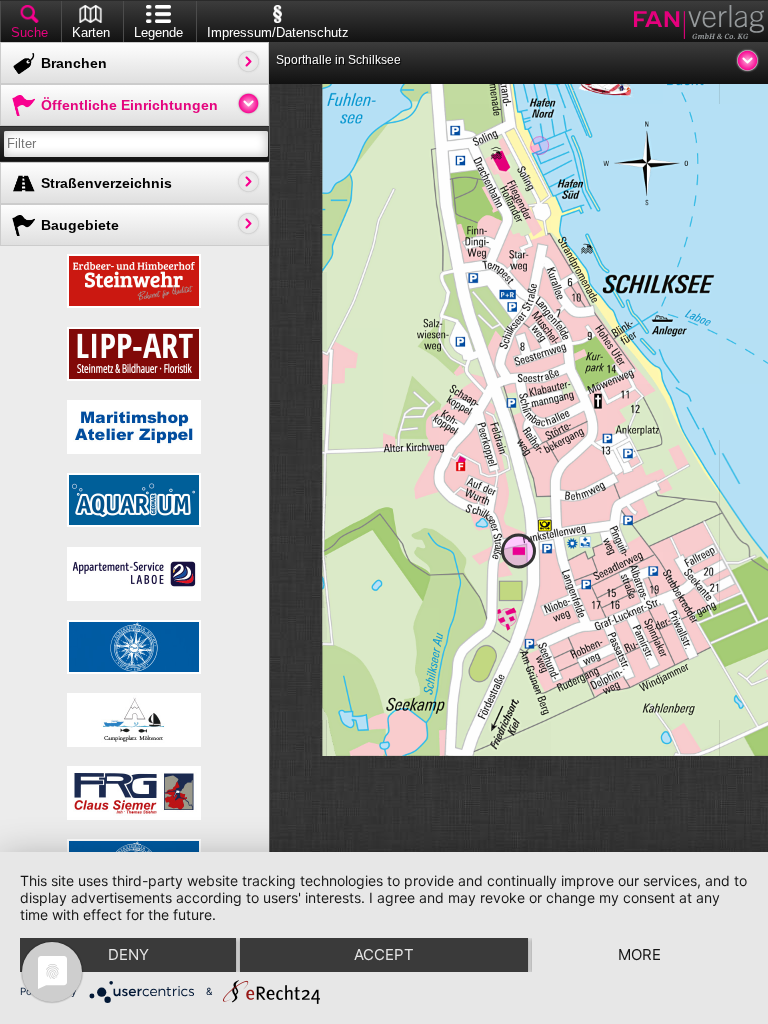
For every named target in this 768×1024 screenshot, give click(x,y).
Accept (384, 954)
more (639, 954)
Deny (128, 954)
